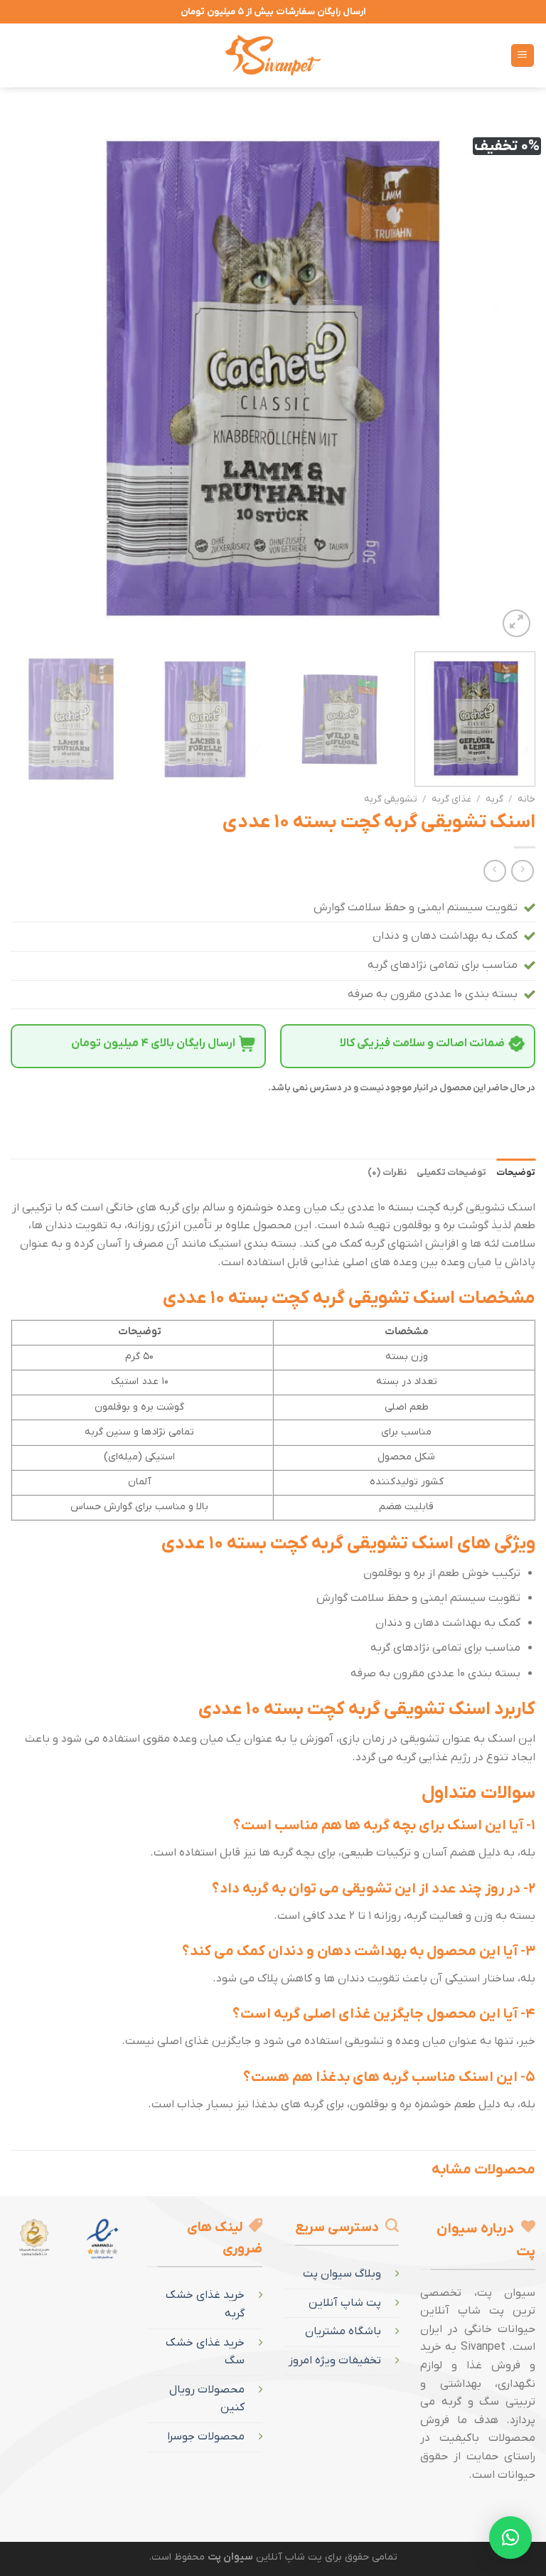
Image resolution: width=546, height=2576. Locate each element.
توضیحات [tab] (516, 1172)
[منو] (523, 56)
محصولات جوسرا (206, 2437)
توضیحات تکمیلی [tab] (451, 1172)
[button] (510, 2538)
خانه (526, 799)
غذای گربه (451, 799)
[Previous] (507, 378)
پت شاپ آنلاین (345, 2303)
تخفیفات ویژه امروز (335, 2361)
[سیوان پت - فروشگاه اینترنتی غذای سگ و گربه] (273, 55)
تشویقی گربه (391, 799)
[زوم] (516, 623)
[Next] (29, 378)
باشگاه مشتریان (343, 2331)
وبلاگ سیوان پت (342, 2274)
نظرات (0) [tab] (387, 1172)
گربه (494, 799)
